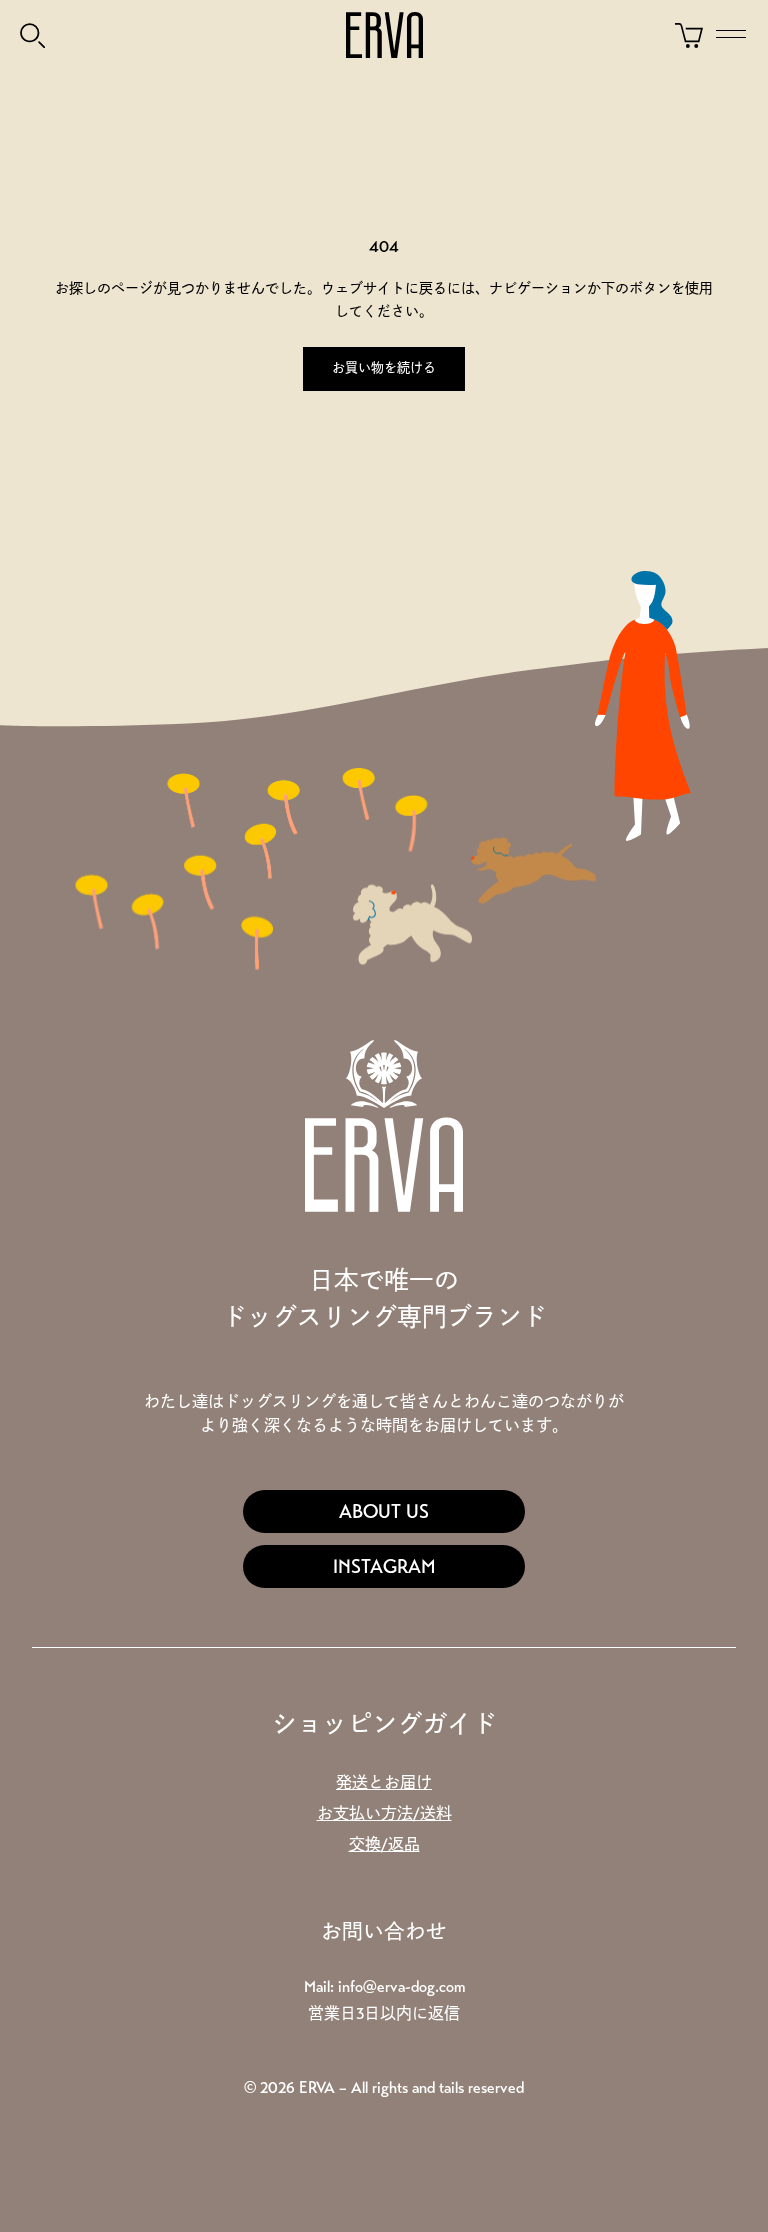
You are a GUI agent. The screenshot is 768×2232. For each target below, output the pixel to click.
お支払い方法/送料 (384, 1813)
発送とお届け (384, 1782)
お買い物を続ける (384, 368)
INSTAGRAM (384, 1566)
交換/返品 (384, 1844)
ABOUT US (384, 1511)
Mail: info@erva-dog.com (384, 1986)
